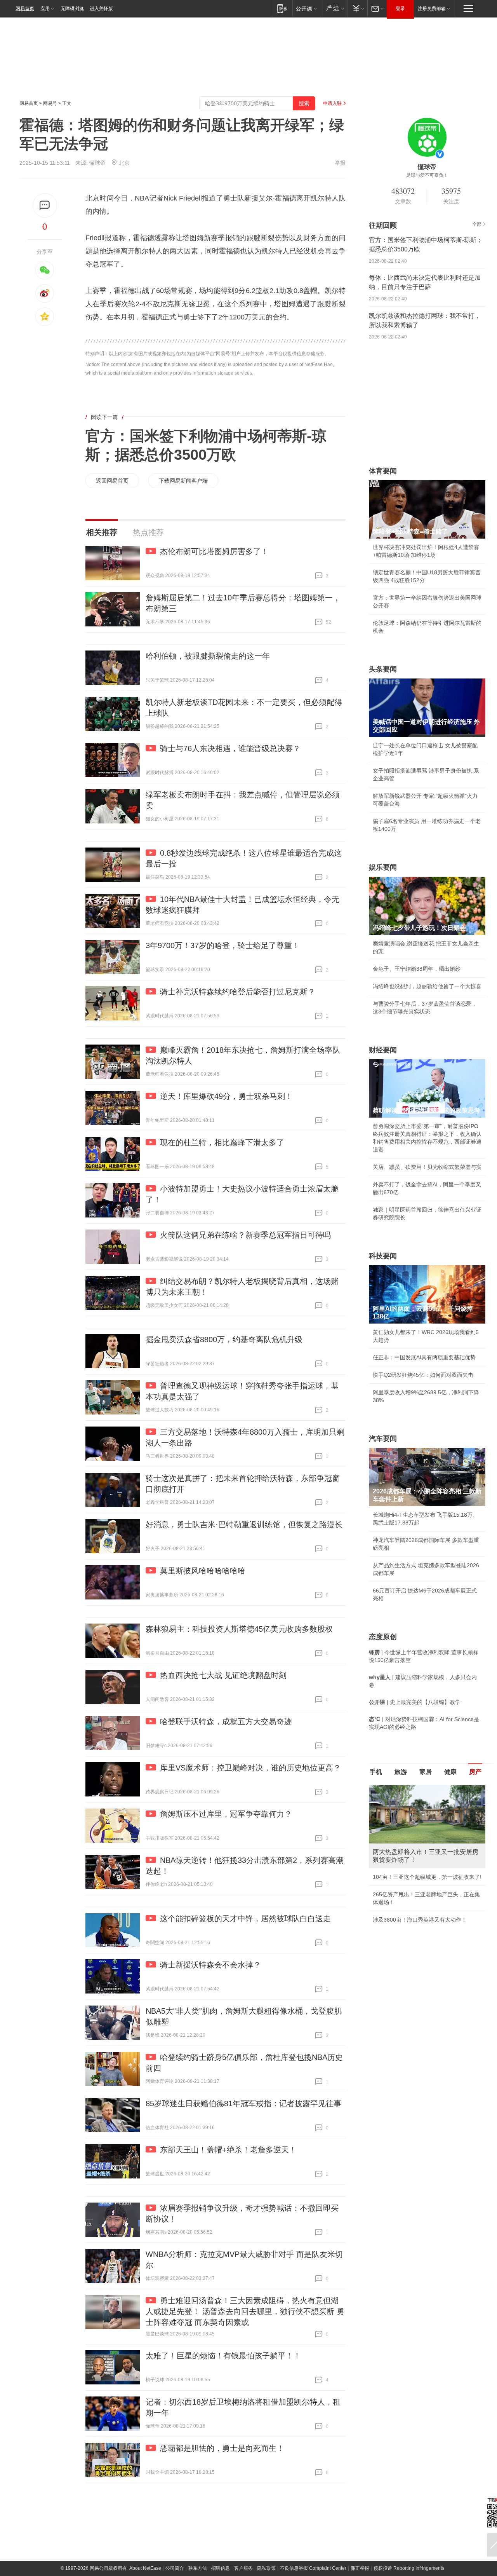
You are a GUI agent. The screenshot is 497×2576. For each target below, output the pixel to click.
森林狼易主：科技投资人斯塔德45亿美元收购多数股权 (239, 1629)
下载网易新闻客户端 (183, 481)
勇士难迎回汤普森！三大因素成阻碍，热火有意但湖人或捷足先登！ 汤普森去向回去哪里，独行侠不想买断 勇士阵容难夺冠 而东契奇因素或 (245, 2311)
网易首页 (25, 9)
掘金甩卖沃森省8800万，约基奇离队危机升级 (224, 1339)
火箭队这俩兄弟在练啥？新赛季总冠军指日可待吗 (245, 1235)
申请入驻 (332, 103)
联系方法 (198, 2568)
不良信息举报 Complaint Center (313, 2568)
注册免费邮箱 (432, 9)
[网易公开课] (306, 8)
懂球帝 (97, 163)
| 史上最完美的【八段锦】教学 (415, 1702)
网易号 (50, 103)
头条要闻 (383, 669)
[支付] (357, 8)
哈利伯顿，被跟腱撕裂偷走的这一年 (208, 656)
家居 (426, 1772)
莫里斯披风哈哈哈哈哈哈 (203, 1571)
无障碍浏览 (72, 9)
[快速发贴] (45, 205)
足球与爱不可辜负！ (427, 175)
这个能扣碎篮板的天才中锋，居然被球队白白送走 (245, 1918)
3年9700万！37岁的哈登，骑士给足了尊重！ (223, 945)
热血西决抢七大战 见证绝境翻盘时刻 (223, 1675)
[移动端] (282, 8)
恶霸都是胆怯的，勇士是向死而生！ (222, 2448)
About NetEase (145, 2568)
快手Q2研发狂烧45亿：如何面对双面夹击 (423, 1375)
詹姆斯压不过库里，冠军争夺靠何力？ (226, 1814)
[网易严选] (334, 8)
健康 (450, 1772)
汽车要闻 (383, 1439)
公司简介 (175, 2568)
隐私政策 (266, 2568)
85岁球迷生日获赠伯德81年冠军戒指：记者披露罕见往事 (243, 2103)
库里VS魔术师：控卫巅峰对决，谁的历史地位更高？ (250, 1768)
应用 (45, 9)
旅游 (401, 1772)
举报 (340, 163)
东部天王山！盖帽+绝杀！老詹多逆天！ (228, 2150)
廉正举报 (360, 2568)
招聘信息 (221, 2568)
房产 (475, 1772)
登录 (400, 9)
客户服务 (243, 2568)
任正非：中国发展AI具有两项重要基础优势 (424, 1357)
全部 (477, 224)
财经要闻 (383, 1050)
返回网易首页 (112, 481)
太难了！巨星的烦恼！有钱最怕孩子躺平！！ (223, 2356)
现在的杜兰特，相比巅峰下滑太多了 (222, 1142)
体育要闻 (383, 471)
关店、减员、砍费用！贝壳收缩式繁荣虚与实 (427, 1167)
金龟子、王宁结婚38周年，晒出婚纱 (417, 969)
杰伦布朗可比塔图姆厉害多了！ (214, 551)
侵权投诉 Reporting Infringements (409, 2568)
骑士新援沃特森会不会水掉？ (210, 1965)
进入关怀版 (101, 9)
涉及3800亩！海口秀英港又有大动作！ (420, 1920)
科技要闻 (383, 1256)
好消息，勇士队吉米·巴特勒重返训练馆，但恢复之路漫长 (244, 1524)
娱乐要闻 (383, 867)
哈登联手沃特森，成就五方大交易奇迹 (226, 1721)
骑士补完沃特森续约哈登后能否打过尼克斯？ (238, 992)
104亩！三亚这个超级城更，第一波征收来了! (427, 1877)
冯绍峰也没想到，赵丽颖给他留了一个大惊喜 (427, 986)
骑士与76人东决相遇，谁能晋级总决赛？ (230, 748)
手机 (376, 1772)
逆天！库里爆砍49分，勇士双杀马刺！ (226, 1096)
